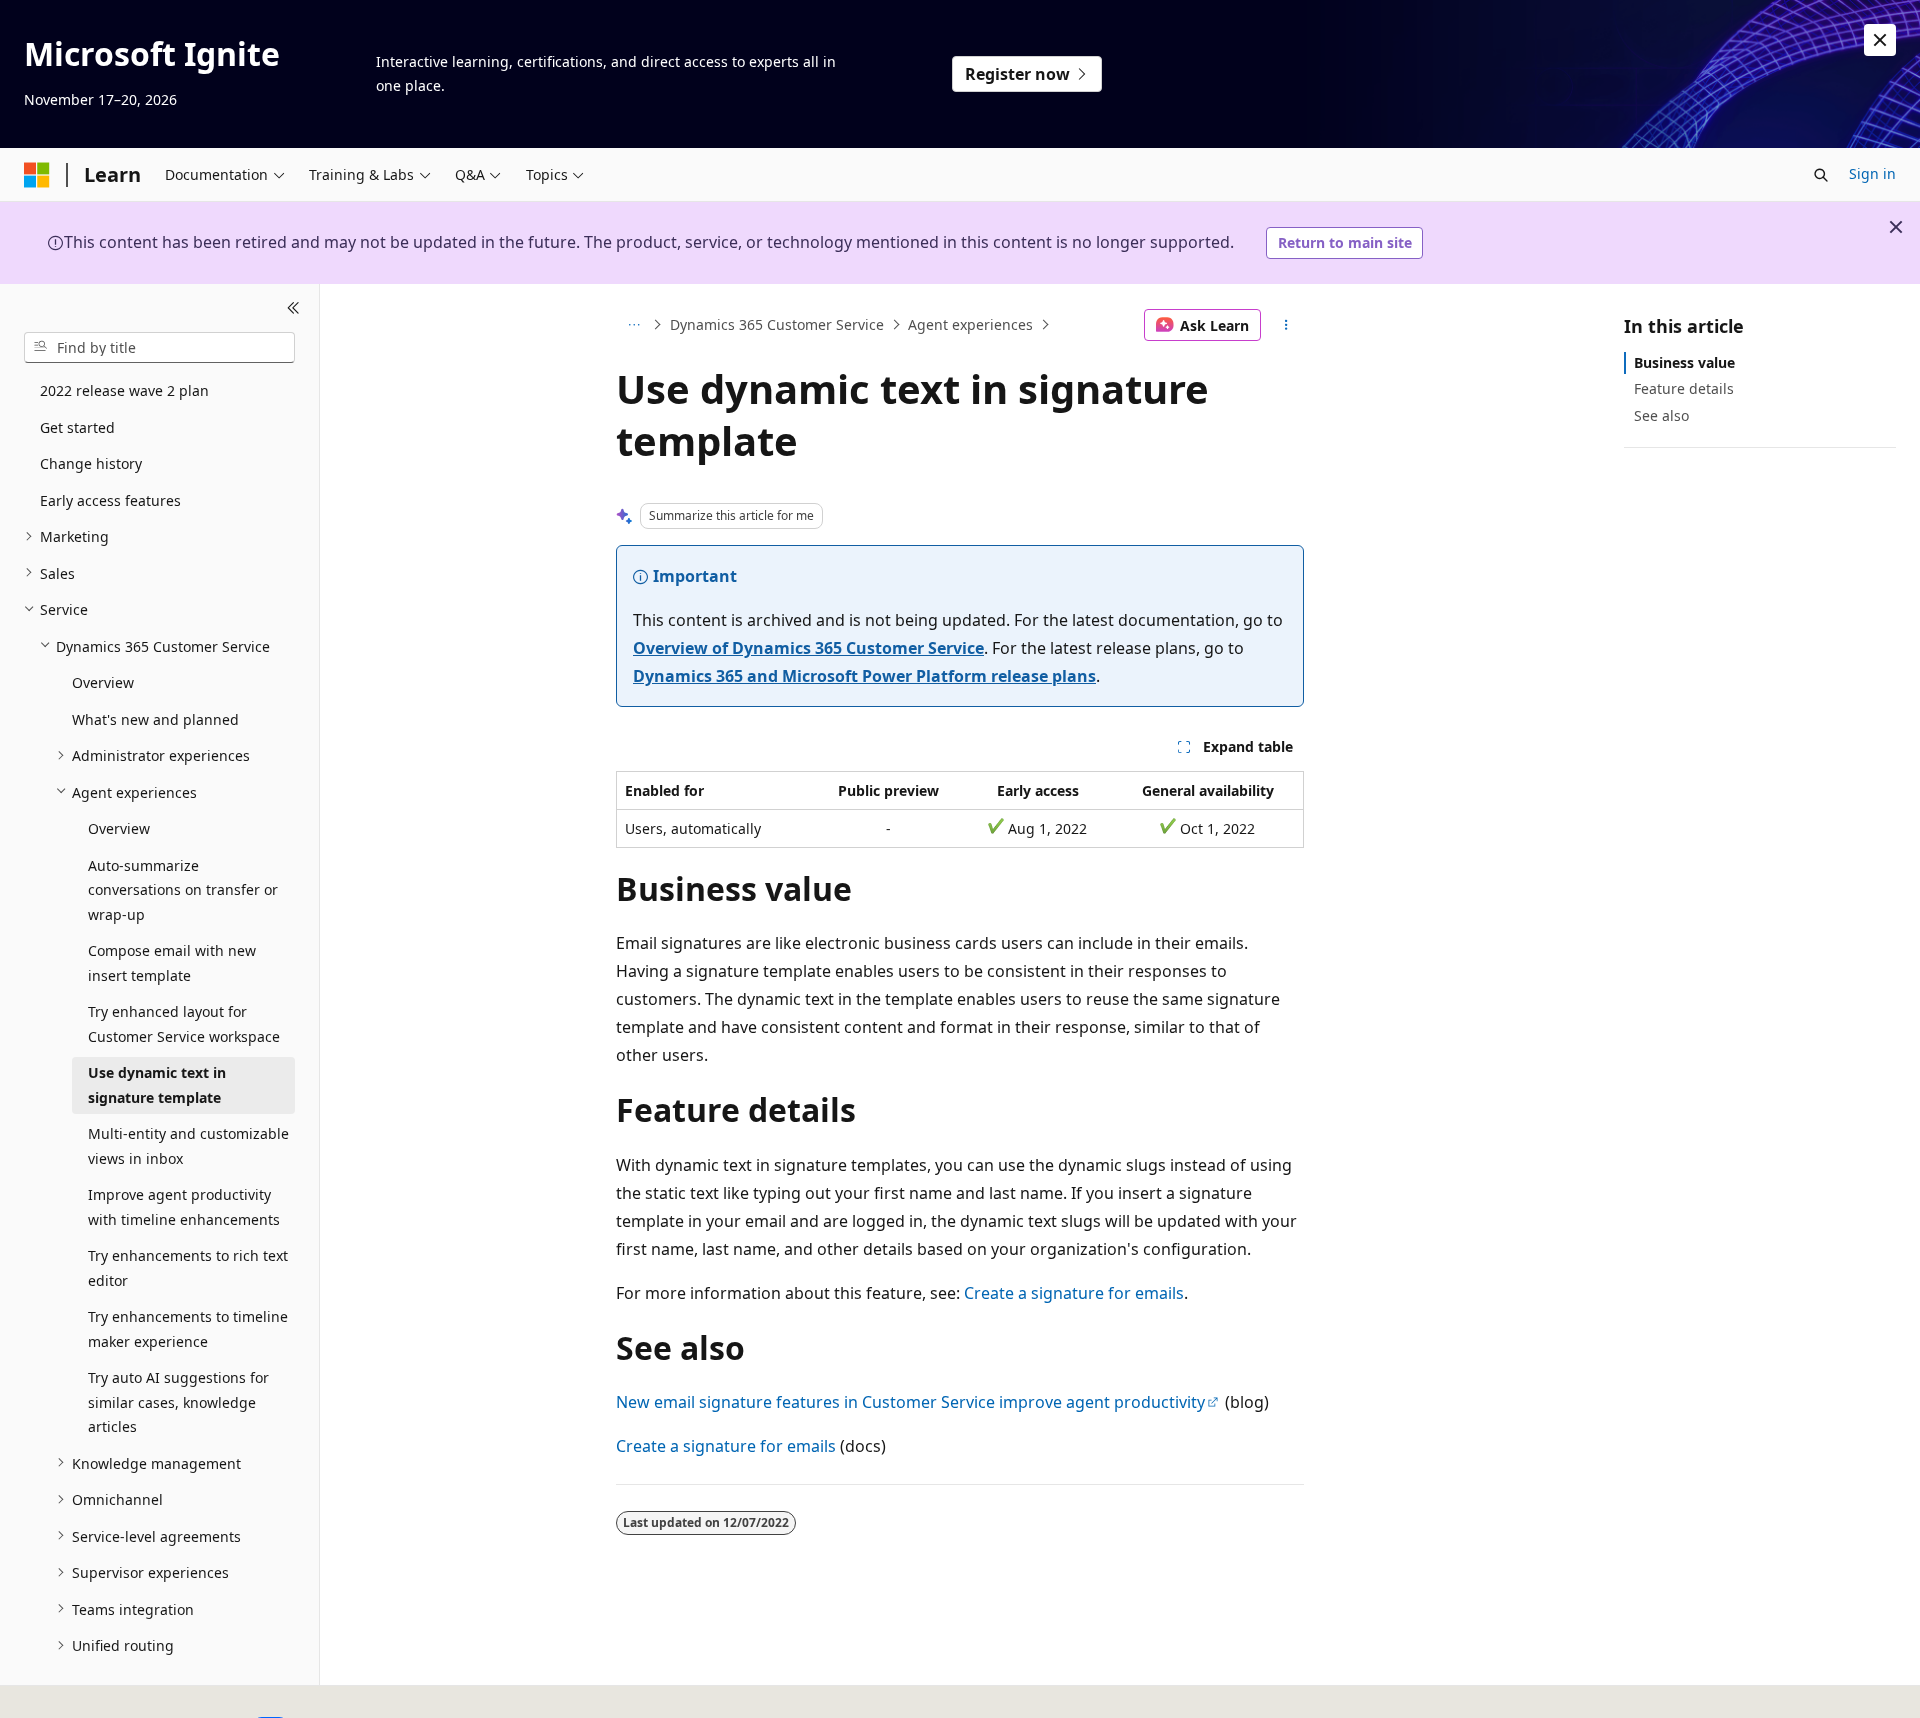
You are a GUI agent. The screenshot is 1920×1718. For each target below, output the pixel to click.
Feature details (1684, 388)
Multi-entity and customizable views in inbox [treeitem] (188, 1146)
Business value (1684, 362)
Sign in (1872, 173)
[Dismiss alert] (1880, 40)
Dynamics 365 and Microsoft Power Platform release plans (864, 676)
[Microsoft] (37, 175)
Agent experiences (970, 324)
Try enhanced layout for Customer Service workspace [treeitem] (184, 1024)
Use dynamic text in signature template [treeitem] (157, 1085)
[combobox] (159, 347)
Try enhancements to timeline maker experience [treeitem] (188, 1329)
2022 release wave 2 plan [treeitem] (124, 390)
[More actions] (1286, 325)
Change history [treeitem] (91, 463)
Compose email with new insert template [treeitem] (172, 963)
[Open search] (1821, 175)
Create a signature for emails (1074, 1293)
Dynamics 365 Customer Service (777, 324)
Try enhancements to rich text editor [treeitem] (188, 1268)
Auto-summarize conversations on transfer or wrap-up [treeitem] (183, 889)
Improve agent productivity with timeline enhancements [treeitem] (184, 1207)
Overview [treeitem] (103, 682)
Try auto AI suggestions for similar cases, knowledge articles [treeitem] (178, 1402)
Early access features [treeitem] (110, 499)
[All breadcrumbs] (633, 325)
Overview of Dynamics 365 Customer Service (808, 648)
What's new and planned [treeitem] (155, 718)
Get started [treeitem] (77, 426)
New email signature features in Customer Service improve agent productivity (910, 1402)
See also (1661, 414)
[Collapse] (293, 308)
